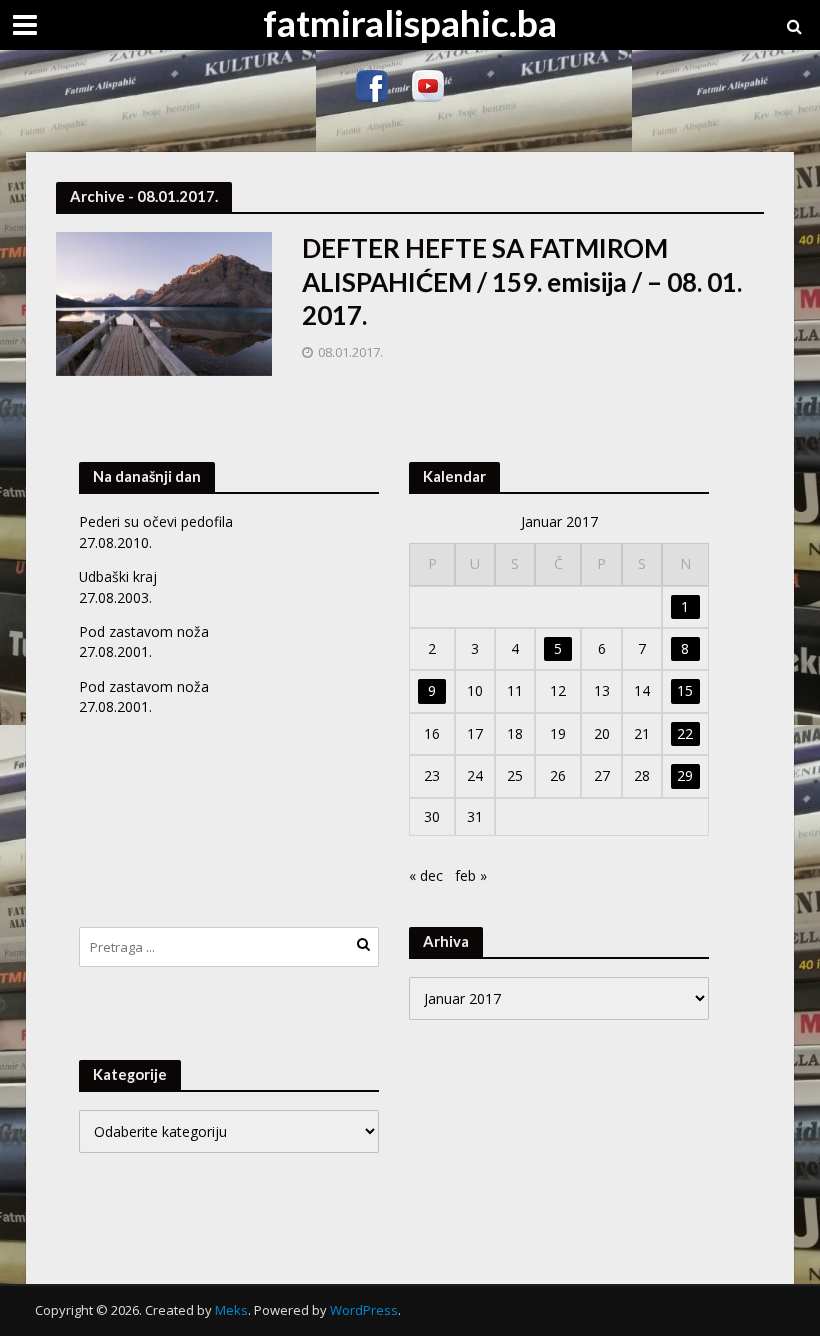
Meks (231, 1310)
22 (685, 733)
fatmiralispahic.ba (410, 22)
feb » (471, 875)
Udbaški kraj (118, 576)
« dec (426, 875)
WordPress (364, 1310)
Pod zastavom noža (144, 631)
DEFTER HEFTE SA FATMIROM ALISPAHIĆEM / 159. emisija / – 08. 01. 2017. (522, 281)
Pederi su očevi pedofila (156, 521)
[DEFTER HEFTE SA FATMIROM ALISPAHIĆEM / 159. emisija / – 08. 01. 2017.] (164, 302)
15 (685, 690)
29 (685, 775)
